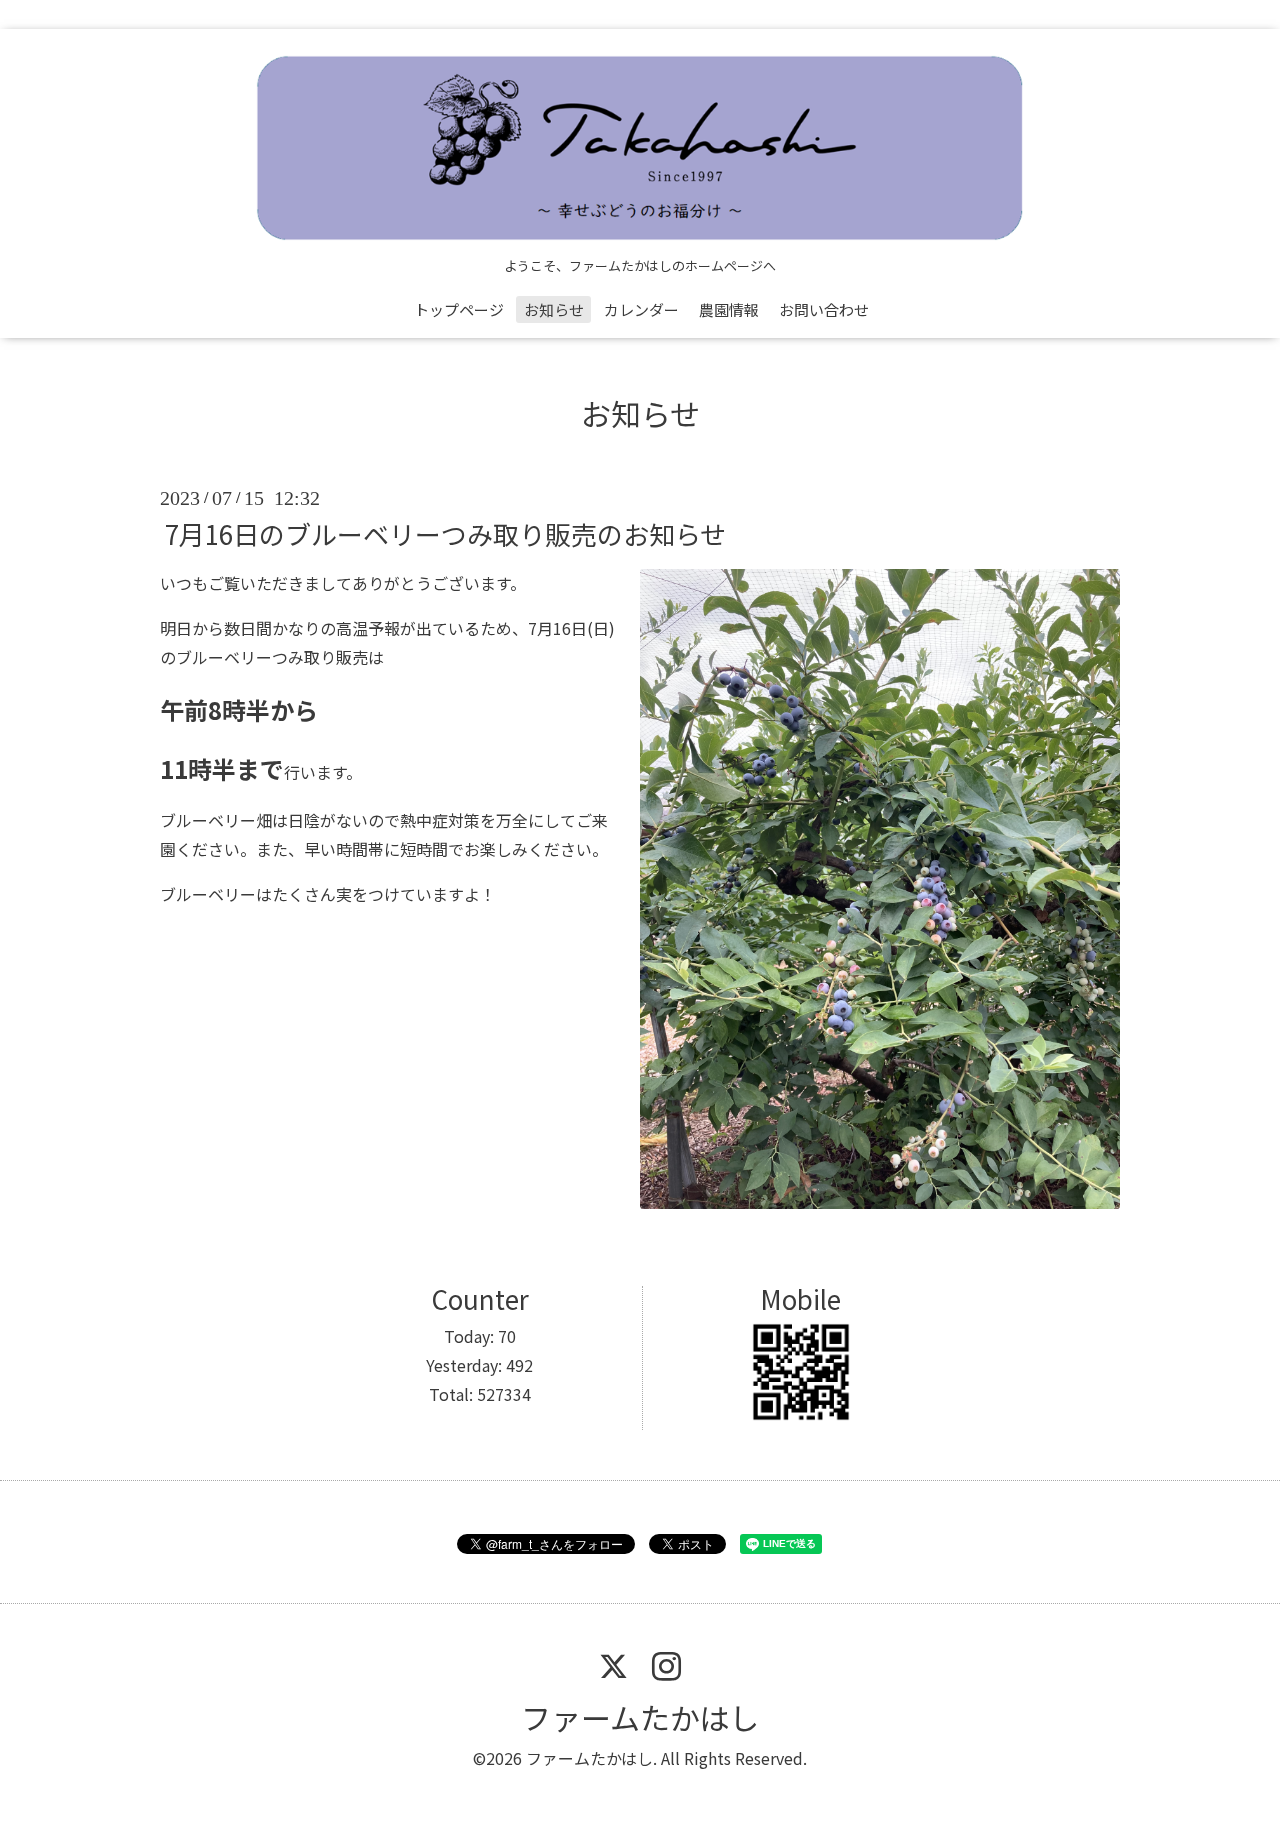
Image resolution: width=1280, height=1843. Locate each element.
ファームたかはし (640, 1717)
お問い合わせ (824, 309)
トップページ (459, 309)
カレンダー (641, 309)
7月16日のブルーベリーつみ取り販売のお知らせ (445, 533)
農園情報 (729, 309)
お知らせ (554, 309)
